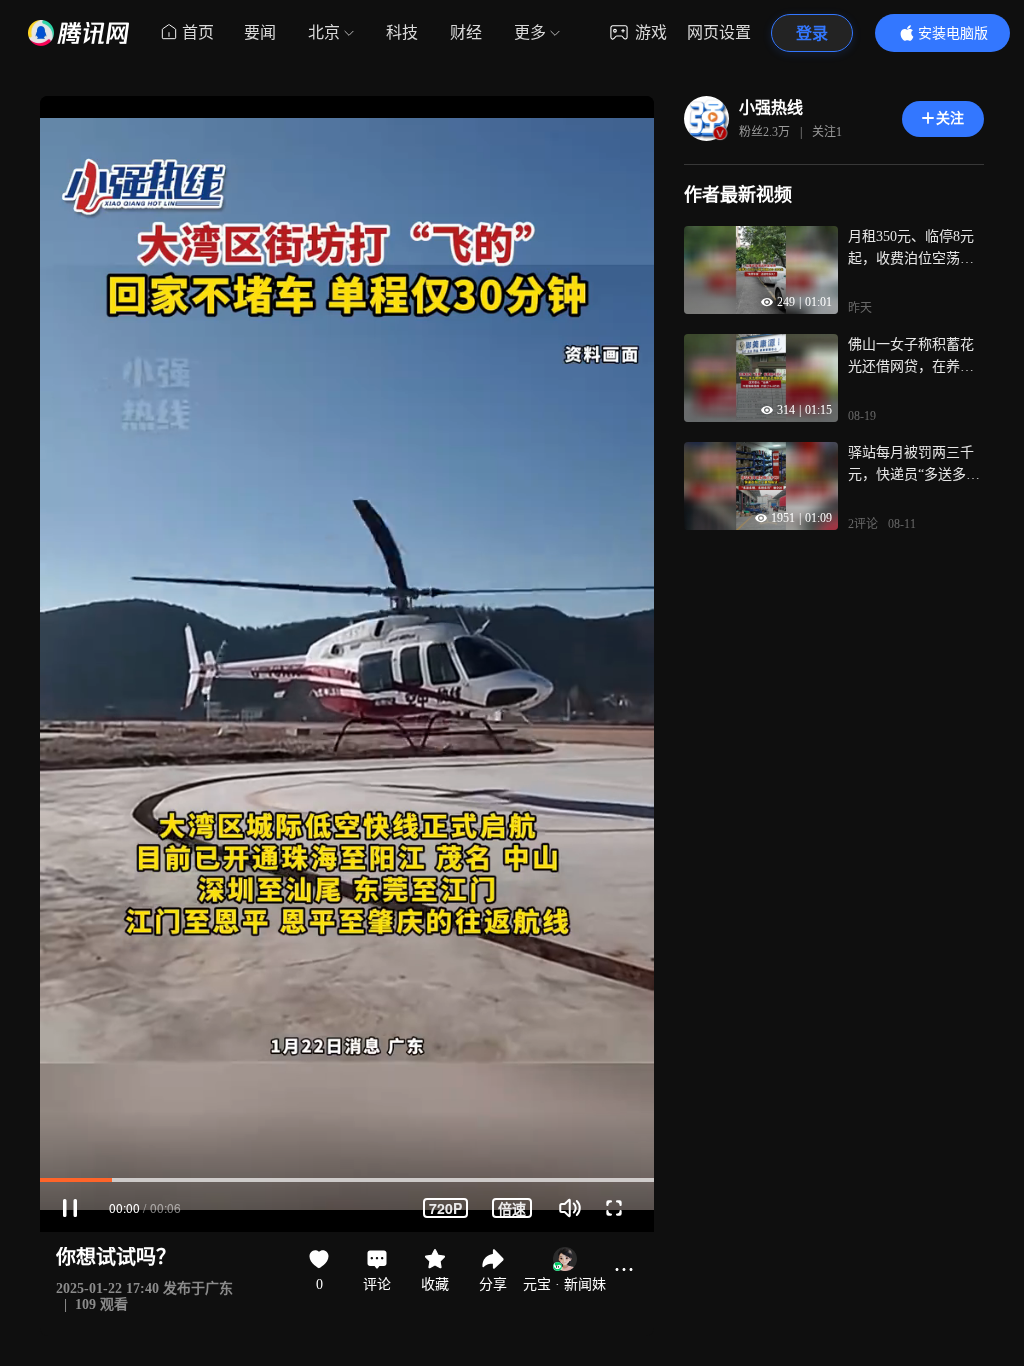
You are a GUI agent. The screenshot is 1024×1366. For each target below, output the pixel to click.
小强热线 (771, 107)
